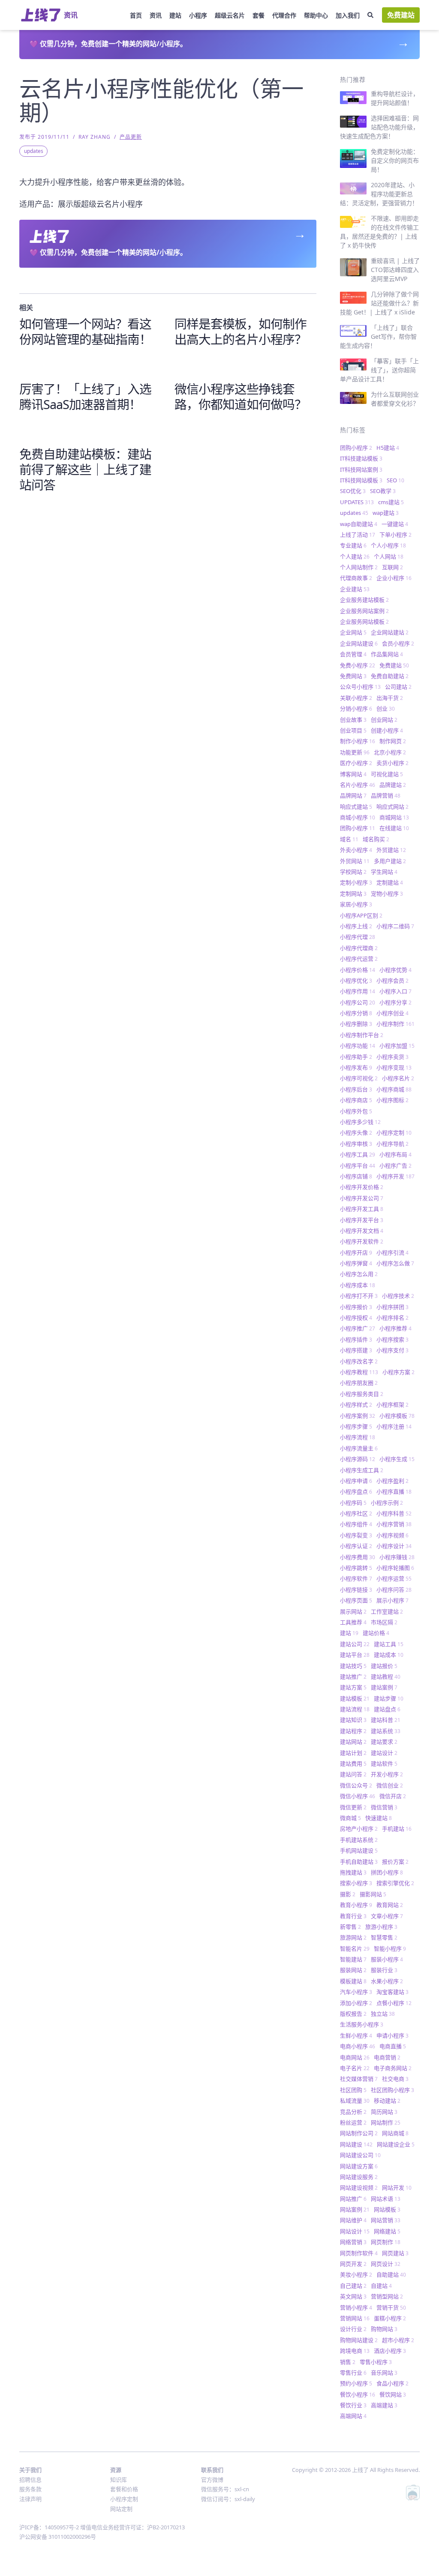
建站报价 (384, 1666)
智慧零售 (384, 1937)
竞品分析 (353, 2112)
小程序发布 (356, 1067)
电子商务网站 (393, 2068)
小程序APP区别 (361, 915)
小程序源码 (358, 1459)
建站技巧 (353, 1666)
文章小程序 (387, 1916)
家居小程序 (356, 904)
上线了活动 (358, 535)
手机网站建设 (359, 1850)
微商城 (350, 1818)
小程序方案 (398, 1372)
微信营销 (384, 1807)
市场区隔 (384, 1622)
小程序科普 (394, 1513)
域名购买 (376, 839)
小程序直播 (394, 1491)
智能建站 (353, 1959)
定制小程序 (356, 882)
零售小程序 (376, 2362)
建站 (175, 15)
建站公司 (355, 1644)
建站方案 (353, 1687)
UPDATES (357, 502)
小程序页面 (356, 1600)
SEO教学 (383, 491)
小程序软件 (356, 1578)
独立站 (383, 2014)
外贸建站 (391, 850)
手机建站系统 (359, 1840)
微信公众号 (356, 1785)
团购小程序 (356, 448)
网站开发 (397, 2188)
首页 (136, 15)
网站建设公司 (360, 2155)
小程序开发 (395, 1176)
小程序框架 (392, 1405)
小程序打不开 (359, 1296)
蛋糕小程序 (390, 2318)
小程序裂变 (356, 1535)
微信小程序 (358, 1796)
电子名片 (355, 2068)
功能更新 (355, 752)
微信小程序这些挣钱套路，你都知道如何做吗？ (241, 396)
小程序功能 (358, 1046)
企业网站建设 (359, 643)
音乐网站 (384, 2373)
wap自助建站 (359, 524)
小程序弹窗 (356, 1263)
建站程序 (353, 1731)
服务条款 (30, 2489)
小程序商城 (394, 1089)
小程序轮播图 (395, 1568)
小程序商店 (356, 1100)
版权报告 (353, 2014)
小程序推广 (358, 1328)
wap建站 (386, 513)
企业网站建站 (390, 632)
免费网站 (353, 676)
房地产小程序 (359, 1829)
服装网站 (353, 1970)
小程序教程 (359, 1372)
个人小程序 (388, 545)
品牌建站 (393, 785)
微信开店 (393, 1796)
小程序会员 (392, 980)
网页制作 (386, 2242)
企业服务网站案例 (364, 611)
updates (34, 151)
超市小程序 (398, 2340)
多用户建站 (390, 861)
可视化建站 (387, 774)
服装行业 (384, 1970)
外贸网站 (355, 861)
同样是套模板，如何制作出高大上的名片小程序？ (241, 331)
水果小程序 (387, 1981)
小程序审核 (356, 1144)
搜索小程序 (356, 1883)
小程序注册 (394, 1426)
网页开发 (353, 2264)
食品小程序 (392, 2383)
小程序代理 (358, 937)
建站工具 (389, 1644)
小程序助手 (356, 1057)
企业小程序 (394, 578)
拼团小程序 (387, 1872)
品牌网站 (353, 795)
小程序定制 (394, 1133)
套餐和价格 (124, 2489)
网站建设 (356, 2144)
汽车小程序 (356, 1992)
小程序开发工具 (362, 1209)
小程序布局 (395, 1154)
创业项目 (353, 730)
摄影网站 (373, 1894)
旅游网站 (353, 1937)
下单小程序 (395, 535)
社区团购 (353, 2090)
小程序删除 (356, 1024)
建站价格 (376, 1633)
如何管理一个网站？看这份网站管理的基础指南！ (85, 331)
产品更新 (131, 137)
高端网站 (353, 2416)
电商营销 (387, 2057)
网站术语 (386, 2199)
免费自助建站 (390, 676)
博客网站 (353, 774)
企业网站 (353, 632)
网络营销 (353, 2242)
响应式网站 (392, 807)
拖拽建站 (353, 1872)
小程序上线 (356, 926)
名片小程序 (358, 785)
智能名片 (355, 1948)
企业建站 (355, 589)
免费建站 (401, 15)
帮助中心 (316, 15)
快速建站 (379, 1818)
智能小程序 (390, 1948)
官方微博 (212, 2480)
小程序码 (353, 1503)
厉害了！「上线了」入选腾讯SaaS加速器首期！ (85, 396)
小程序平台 (358, 1165)
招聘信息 (30, 2480)
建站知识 (353, 1720)
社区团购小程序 (392, 2090)
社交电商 (395, 2079)
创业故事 (353, 720)
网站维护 (353, 2220)
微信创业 (390, 1785)
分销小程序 (356, 708)
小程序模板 (397, 1416)
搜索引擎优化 (395, 1883)
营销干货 (391, 2307)
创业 (386, 708)
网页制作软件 (359, 2253)
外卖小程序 (356, 850)
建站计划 (353, 1753)
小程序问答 (394, 1590)
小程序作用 (358, 991)
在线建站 (394, 828)
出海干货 (390, 698)
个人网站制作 (359, 567)
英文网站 (353, 2296)
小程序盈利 (392, 1481)
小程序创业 (392, 1013)
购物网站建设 (359, 2340)
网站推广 (353, 2199)
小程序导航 (392, 1144)
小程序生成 (397, 1459)
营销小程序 (356, 2307)
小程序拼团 (392, 1307)
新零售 (350, 1927)
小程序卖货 (392, 1057)
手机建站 (397, 1829)
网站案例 (355, 2209)
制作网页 (393, 741)
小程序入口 (395, 991)
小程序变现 (394, 1067)
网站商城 (395, 2133)
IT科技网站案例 (361, 469)
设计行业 (353, 2329)
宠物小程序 (387, 894)
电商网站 (355, 2057)
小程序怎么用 (359, 1274)
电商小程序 (358, 2046)
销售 (348, 2362)
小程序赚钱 (397, 1557)
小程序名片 (398, 1078)
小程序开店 (356, 1252)
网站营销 (386, 2220)
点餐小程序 (394, 2003)
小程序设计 (394, 1546)
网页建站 (395, 2253)
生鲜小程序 (356, 2035)
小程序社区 (356, 1513)
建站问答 (353, 1774)
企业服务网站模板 (364, 622)
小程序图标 (392, 1100)
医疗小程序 (356, 763)
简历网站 (384, 2112)
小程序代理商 (359, 948)
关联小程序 (356, 698)
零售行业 (353, 2373)
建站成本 (389, 1655)
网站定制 (121, 2509)
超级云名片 (230, 15)
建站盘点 (387, 1709)
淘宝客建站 (392, 1992)
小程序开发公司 (362, 1198)
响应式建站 (356, 807)
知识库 (119, 2480)
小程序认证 (356, 1546)
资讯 (156, 15)
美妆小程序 (356, 2274)
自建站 (381, 2286)
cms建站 (391, 502)
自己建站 (353, 2286)
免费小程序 (358, 665)
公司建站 (398, 687)
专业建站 (353, 545)
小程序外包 (356, 1111)
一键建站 (395, 524)
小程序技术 (398, 1296)
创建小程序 (387, 730)
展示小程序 (392, 1600)
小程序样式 (356, 1405)
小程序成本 (358, 1285)
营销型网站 (387, 2296)
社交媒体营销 (359, 2079)
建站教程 (386, 1676)
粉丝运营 (353, 2122)
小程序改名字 (359, 1361)
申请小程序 (392, 2035)
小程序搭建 (356, 1350)
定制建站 (390, 882)
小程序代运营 (359, 959)
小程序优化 (356, 980)
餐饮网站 (393, 2394)
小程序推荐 (395, 1328)
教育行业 (353, 1916)
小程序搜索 (392, 1339)
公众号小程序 (360, 687)
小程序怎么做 (395, 1263)
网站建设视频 (359, 2188)
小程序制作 (395, 1024)
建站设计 (384, 1753)
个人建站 (355, 556)
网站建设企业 (396, 2144)
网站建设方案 (359, 2166)
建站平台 (355, 1655)
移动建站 (387, 2101)
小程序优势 (395, 970)
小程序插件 (356, 1339)
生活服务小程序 (362, 2024)
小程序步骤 (356, 1426)
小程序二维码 (395, 926)
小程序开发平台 (362, 1220)
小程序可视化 (359, 1078)
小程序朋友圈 (359, 1383)
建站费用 (353, 1763)
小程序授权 (356, 1318)
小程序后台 (356, 1089)
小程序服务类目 (362, 1394)
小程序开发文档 (362, 1231)
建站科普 (386, 1720)
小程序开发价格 (362, 1187)
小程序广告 (395, 1165)
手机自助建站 (359, 1862)
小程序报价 (356, 1307)
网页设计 (386, 2264)
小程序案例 (358, 1416)
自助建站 (391, 2274)
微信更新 (353, 1807)
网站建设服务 (359, 2177)
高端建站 (384, 2405)
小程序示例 (387, 1503)
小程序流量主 (359, 1448)
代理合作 (284, 15)
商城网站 (394, 817)
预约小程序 (356, 2383)
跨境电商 (355, 2351)
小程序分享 (395, 1002)
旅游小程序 (381, 1927)
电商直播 (393, 2046)
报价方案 (395, 1862)
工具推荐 (353, 1622)
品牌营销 (386, 795)
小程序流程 (358, 1437)
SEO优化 (353, 491)
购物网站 (384, 2329)
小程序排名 (392, 1318)
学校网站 (353, 872)
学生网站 (384, 872)
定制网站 (353, 894)
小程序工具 (358, 1154)
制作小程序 (358, 741)
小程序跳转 (356, 1568)
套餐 (259, 15)
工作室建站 (387, 1611)
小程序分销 (356, 1013)
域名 (349, 839)
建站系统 (386, 1731)
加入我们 (348, 15)
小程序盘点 (356, 1491)
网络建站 (387, 2231)
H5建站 (388, 448)
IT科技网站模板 (361, 480)
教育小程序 (356, 1905)
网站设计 (355, 2231)
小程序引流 (392, 1252)
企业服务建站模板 (364, 600)
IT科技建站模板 (361, 458)
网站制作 (386, 2122)
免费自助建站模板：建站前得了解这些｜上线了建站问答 (85, 469)
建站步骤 (389, 1698)
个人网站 (389, 556)
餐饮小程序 (358, 2394)
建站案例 (384, 1687)
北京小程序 (390, 752)
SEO (395, 480)
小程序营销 (394, 1524)
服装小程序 (387, 1959)
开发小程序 (387, 1774)
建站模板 (355, 1698)
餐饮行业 (353, 2405)
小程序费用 (358, 1557)
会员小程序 (398, 643)
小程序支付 (392, 1350)
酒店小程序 (390, 2351)
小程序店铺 (356, 1176)
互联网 (392, 567)
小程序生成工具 (362, 1470)
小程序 (198, 15)
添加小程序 (356, 2003)
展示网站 (353, 1611)
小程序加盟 (397, 1046)
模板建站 (353, 1981)
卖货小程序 (392, 763)
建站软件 (384, 1763)
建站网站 (353, 1742)
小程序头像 (356, 1133)
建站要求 (384, 1742)
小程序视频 (392, 1535)
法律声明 (30, 2499)
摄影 (348, 1894)
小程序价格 (358, 970)
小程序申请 (356, 1481)
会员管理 (353, 654)
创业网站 (384, 720)
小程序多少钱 (360, 1122)
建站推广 (353, 1676)
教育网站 (390, 1905)
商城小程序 (358, 817)
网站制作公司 (359, 2133)
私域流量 (355, 2101)
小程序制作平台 (362, 1035)
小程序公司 (358, 1002)
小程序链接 (356, 1590)
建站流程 (355, 1709)
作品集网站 (387, 654)
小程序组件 (356, 1524)
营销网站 (355, 2318)
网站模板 (387, 2209)
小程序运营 (394, 1578)
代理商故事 (356, 578)
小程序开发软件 (362, 1241)
